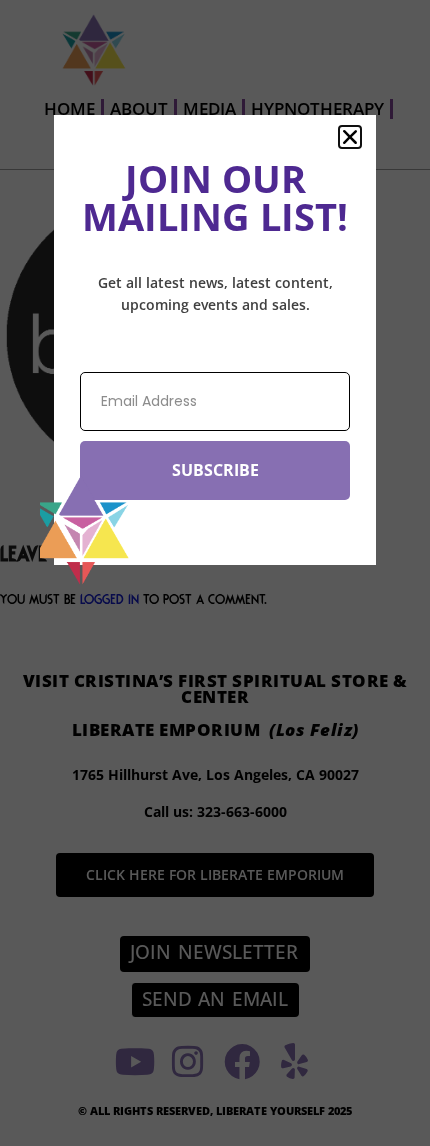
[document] (215, 573)
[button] (350, 137)
